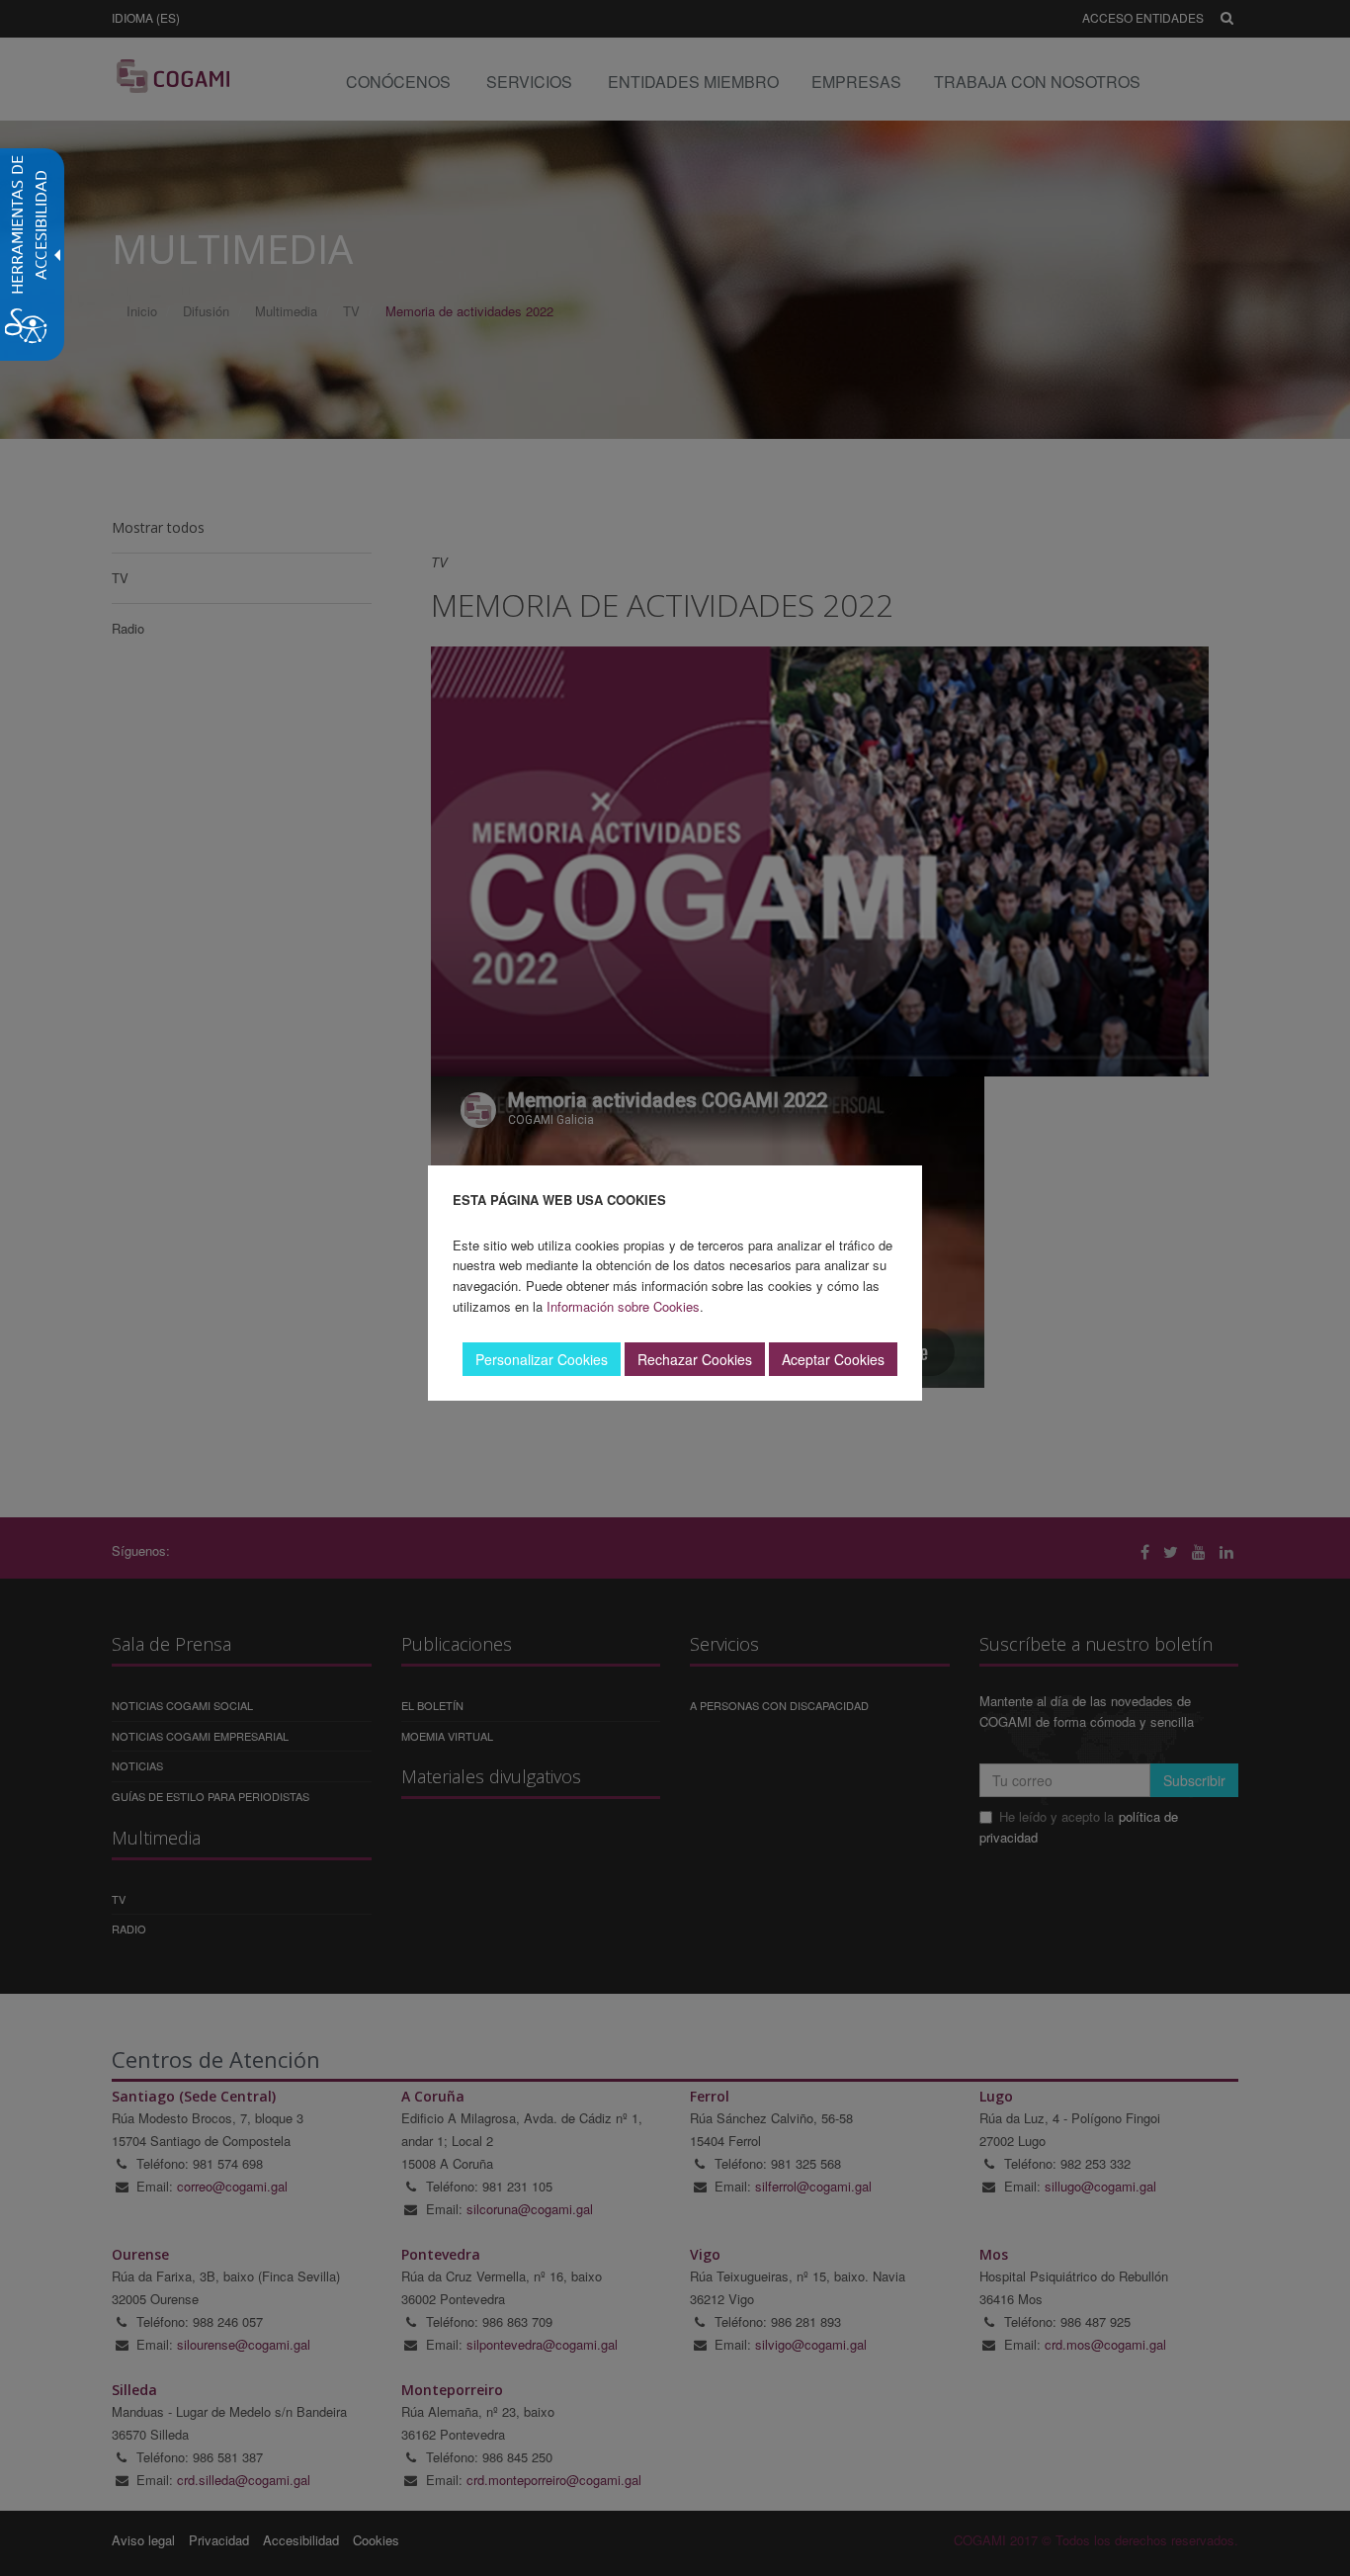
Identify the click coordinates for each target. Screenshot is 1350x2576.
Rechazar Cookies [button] (695, 1359)
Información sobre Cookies (623, 1306)
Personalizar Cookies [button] (542, 1359)
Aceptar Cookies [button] (833, 1359)
